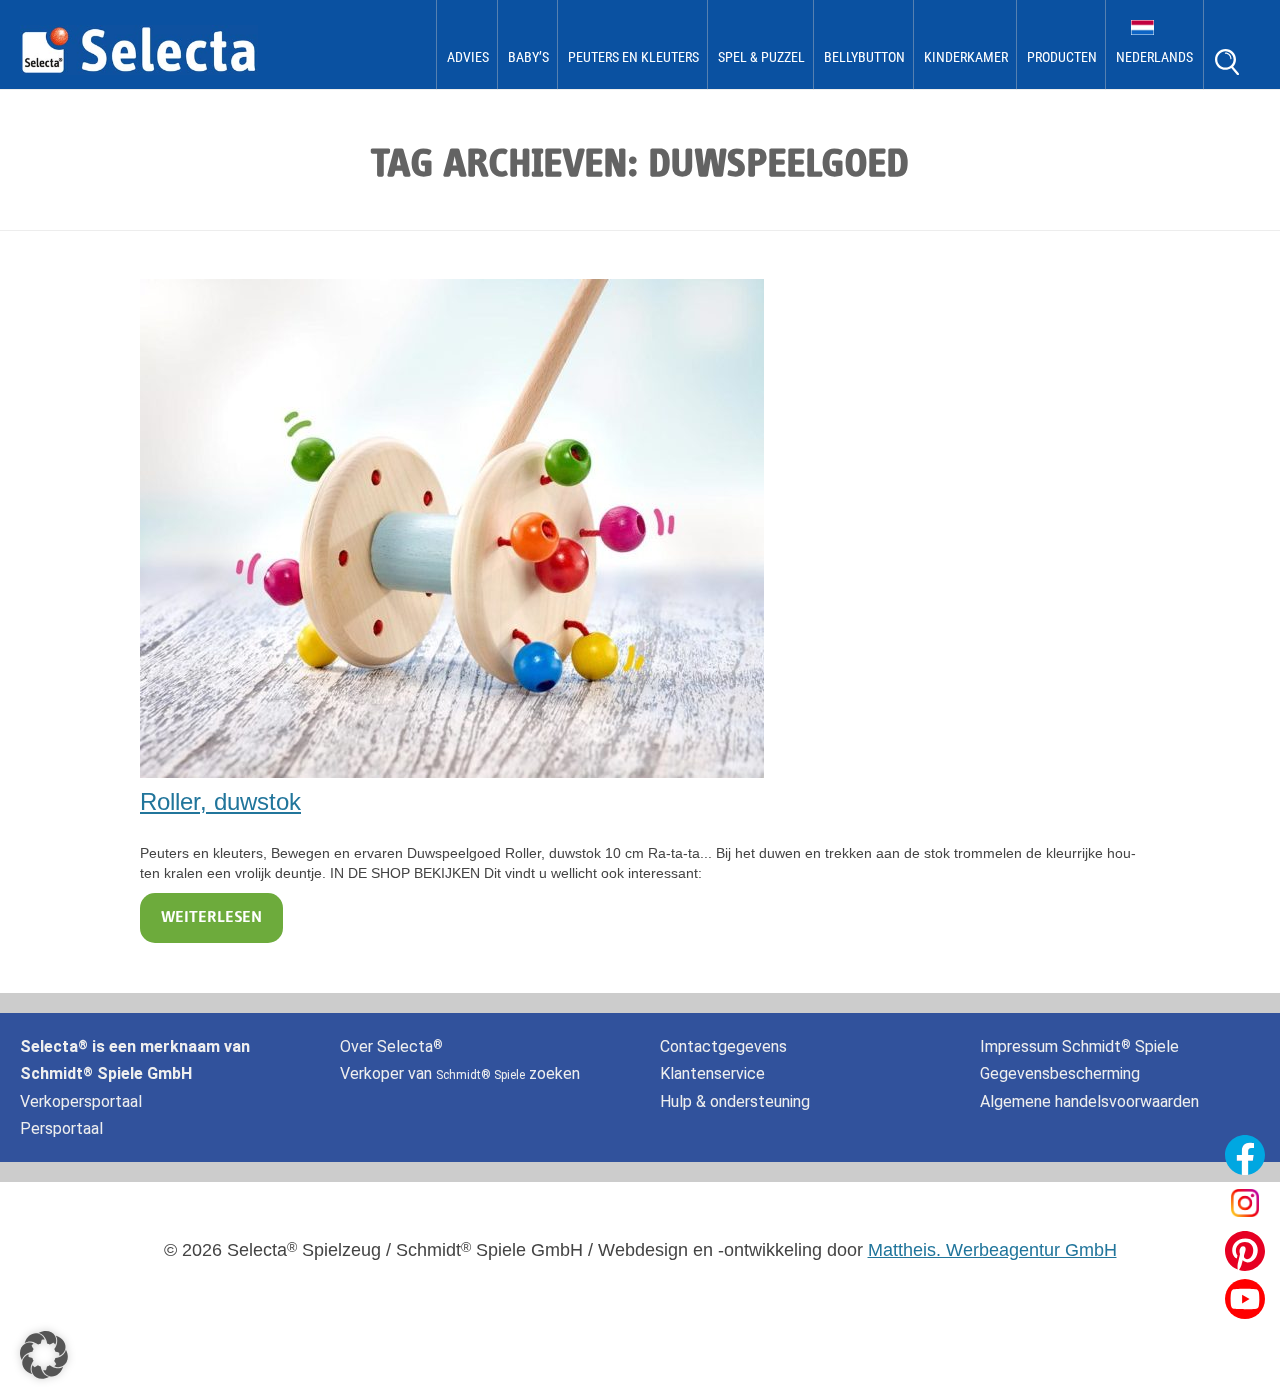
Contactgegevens (723, 1046)
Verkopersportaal (81, 1101)
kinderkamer (966, 57)
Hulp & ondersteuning (735, 1101)
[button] (44, 1355)
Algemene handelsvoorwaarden (1089, 1101)
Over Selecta (391, 1046)
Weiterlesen (211, 918)
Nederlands (1154, 57)
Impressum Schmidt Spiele (1081, 1046)
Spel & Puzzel (761, 57)
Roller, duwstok (220, 801)
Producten (1062, 57)
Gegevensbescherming (1060, 1073)
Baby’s (528, 57)
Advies (468, 57)
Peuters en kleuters (633, 57)
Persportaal (61, 1128)
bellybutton (864, 57)
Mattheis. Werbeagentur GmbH (992, 1250)
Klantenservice (712, 1073)
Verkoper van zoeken (460, 1073)
